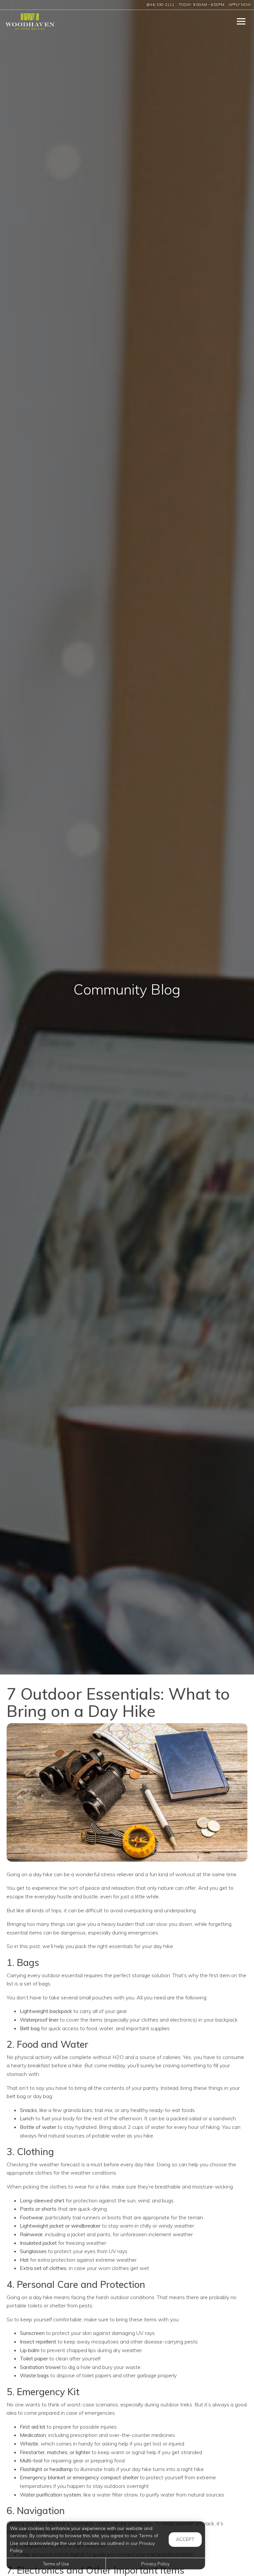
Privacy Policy (155, 2564)
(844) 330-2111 (160, 5)
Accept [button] (185, 2539)
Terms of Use (56, 2564)
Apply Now (240, 5)
